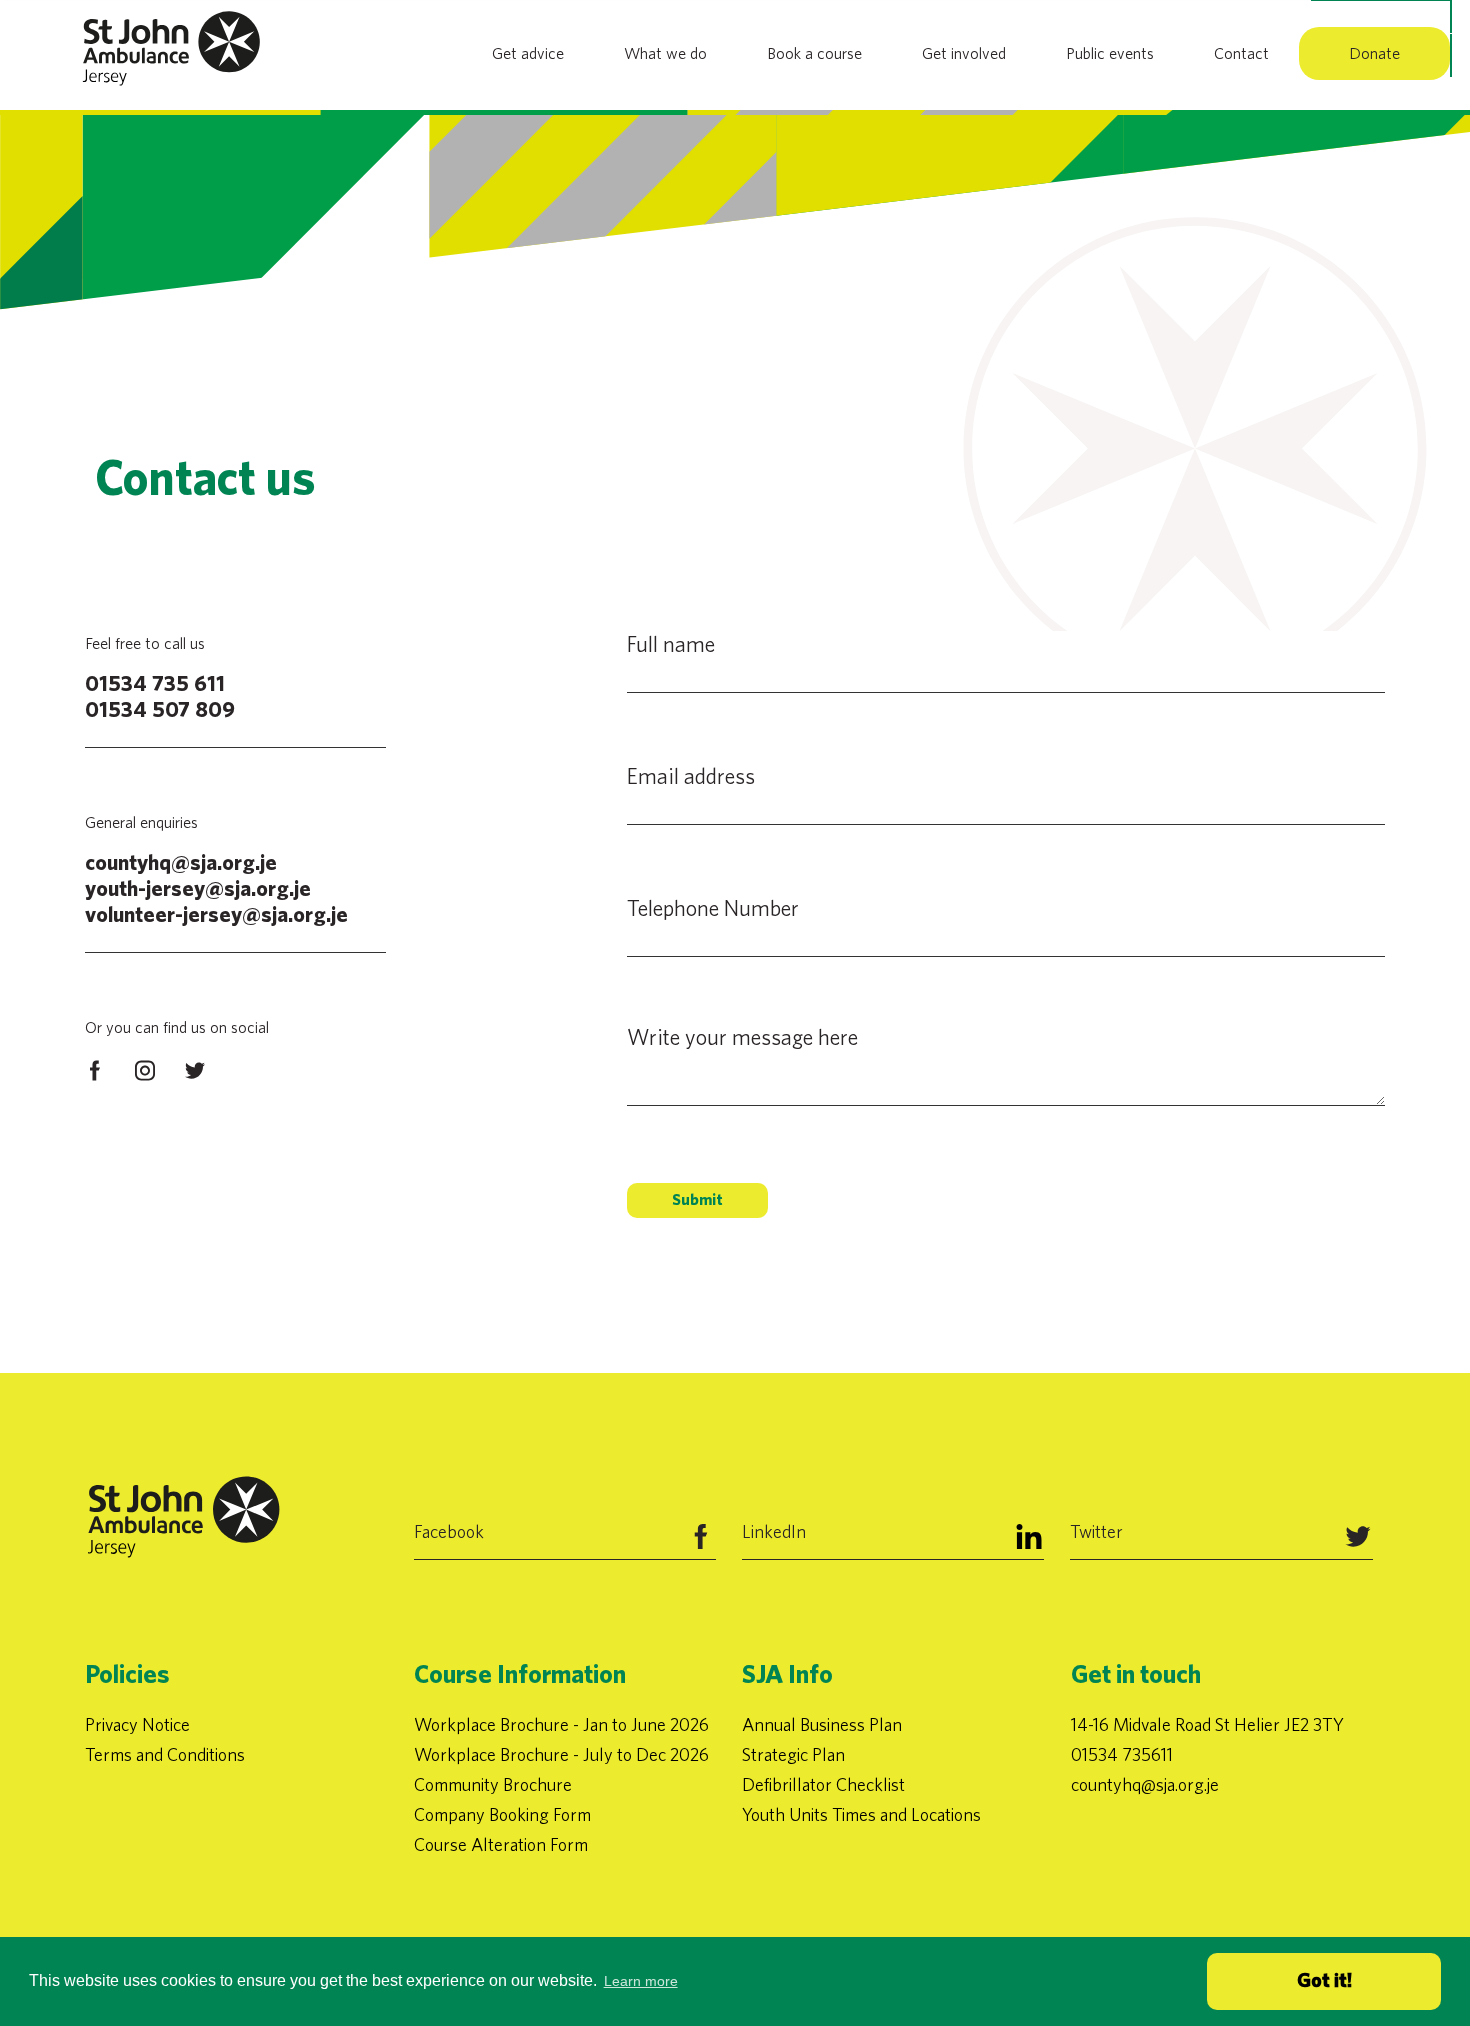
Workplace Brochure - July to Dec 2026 (561, 1754)
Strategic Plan (793, 1754)
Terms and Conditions (165, 1754)
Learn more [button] (641, 1981)
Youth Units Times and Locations (861, 1814)
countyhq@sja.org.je (181, 863)
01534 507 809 (160, 710)
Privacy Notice (137, 1724)
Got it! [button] (1324, 1981)
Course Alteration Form (501, 1844)
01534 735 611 (155, 684)
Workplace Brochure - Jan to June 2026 (561, 1724)
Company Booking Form (502, 1814)
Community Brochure (493, 1784)
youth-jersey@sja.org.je (198, 889)
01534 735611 (1122, 1754)
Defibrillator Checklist (823, 1784)
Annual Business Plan (822, 1724)
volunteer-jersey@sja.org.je (216, 915)
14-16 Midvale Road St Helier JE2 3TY (1207, 1724)
